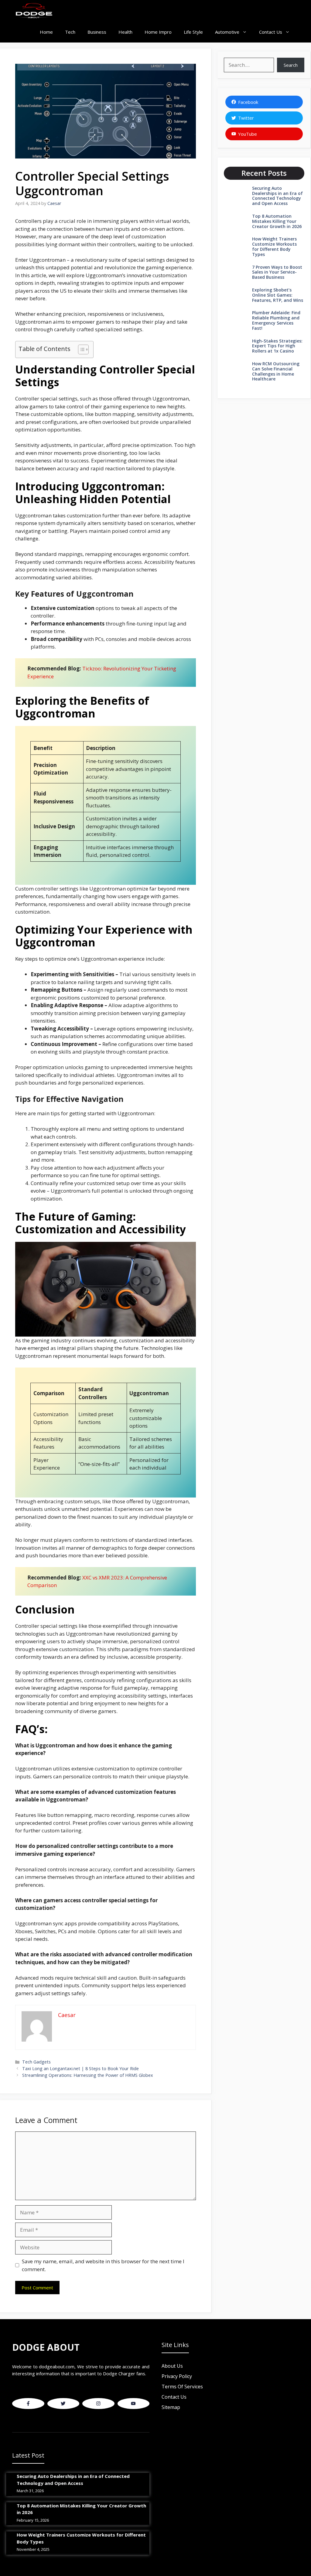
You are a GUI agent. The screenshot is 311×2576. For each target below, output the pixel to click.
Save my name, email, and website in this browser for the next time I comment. (103, 2265)
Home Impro (158, 32)
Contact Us (271, 32)
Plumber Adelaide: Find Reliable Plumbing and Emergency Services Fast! (276, 320)
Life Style (193, 32)
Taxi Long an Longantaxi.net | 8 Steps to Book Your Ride (80, 2068)
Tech (70, 32)
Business (97, 32)
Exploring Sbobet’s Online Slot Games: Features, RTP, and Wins (278, 295)
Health (125, 32)
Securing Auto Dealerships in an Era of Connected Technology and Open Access (277, 196)
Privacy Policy (177, 2376)
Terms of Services (182, 2387)
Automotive (227, 32)
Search (291, 65)
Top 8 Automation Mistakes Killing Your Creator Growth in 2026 (277, 221)
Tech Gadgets (36, 2062)
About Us (172, 2366)
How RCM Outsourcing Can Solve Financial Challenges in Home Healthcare (276, 371)
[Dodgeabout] (34, 11)
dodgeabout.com (57, 2366)
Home (46, 32)
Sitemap (171, 2407)
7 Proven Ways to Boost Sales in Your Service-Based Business (277, 272)
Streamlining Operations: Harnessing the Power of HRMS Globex (88, 2075)
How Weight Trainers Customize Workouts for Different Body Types (274, 246)
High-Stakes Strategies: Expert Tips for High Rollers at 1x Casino (277, 346)
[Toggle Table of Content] (80, 349)
